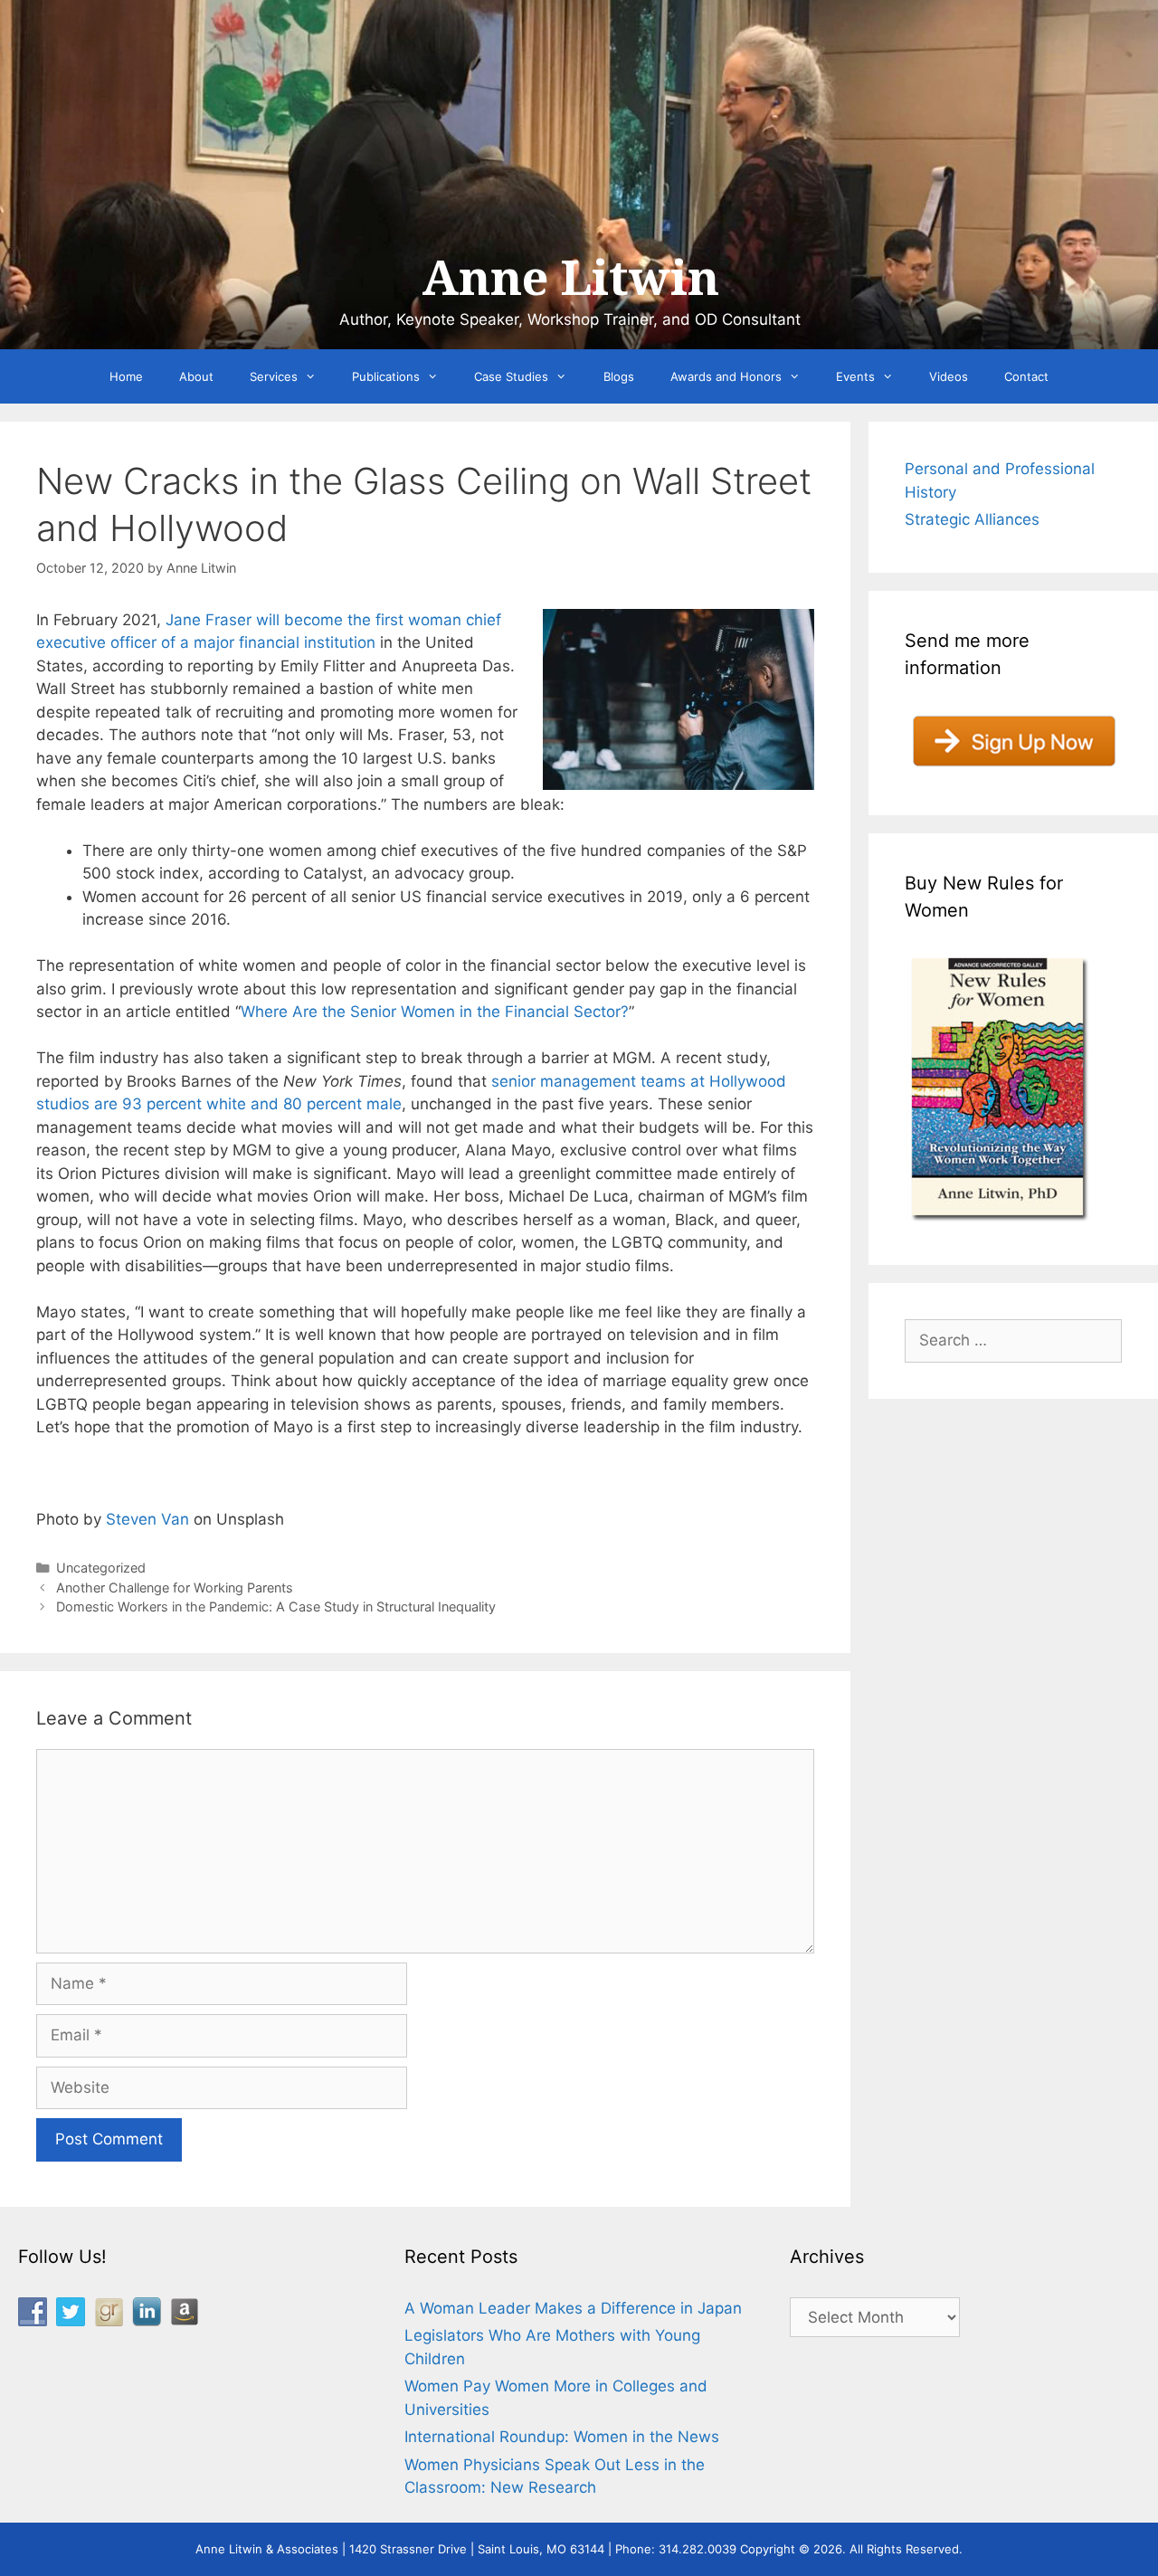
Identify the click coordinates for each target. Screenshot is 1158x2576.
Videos (949, 376)
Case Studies (511, 376)
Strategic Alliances (972, 519)
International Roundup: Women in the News (562, 2437)
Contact (1026, 376)
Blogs (619, 376)
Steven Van (147, 1519)
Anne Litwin (570, 279)
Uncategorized (101, 1568)
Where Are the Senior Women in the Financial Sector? (435, 1012)
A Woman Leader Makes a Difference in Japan (573, 2308)
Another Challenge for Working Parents (175, 1587)
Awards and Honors (726, 376)
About (196, 376)
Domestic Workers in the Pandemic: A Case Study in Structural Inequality (276, 1606)
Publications (386, 376)
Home (126, 376)
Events (855, 376)
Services (274, 376)
